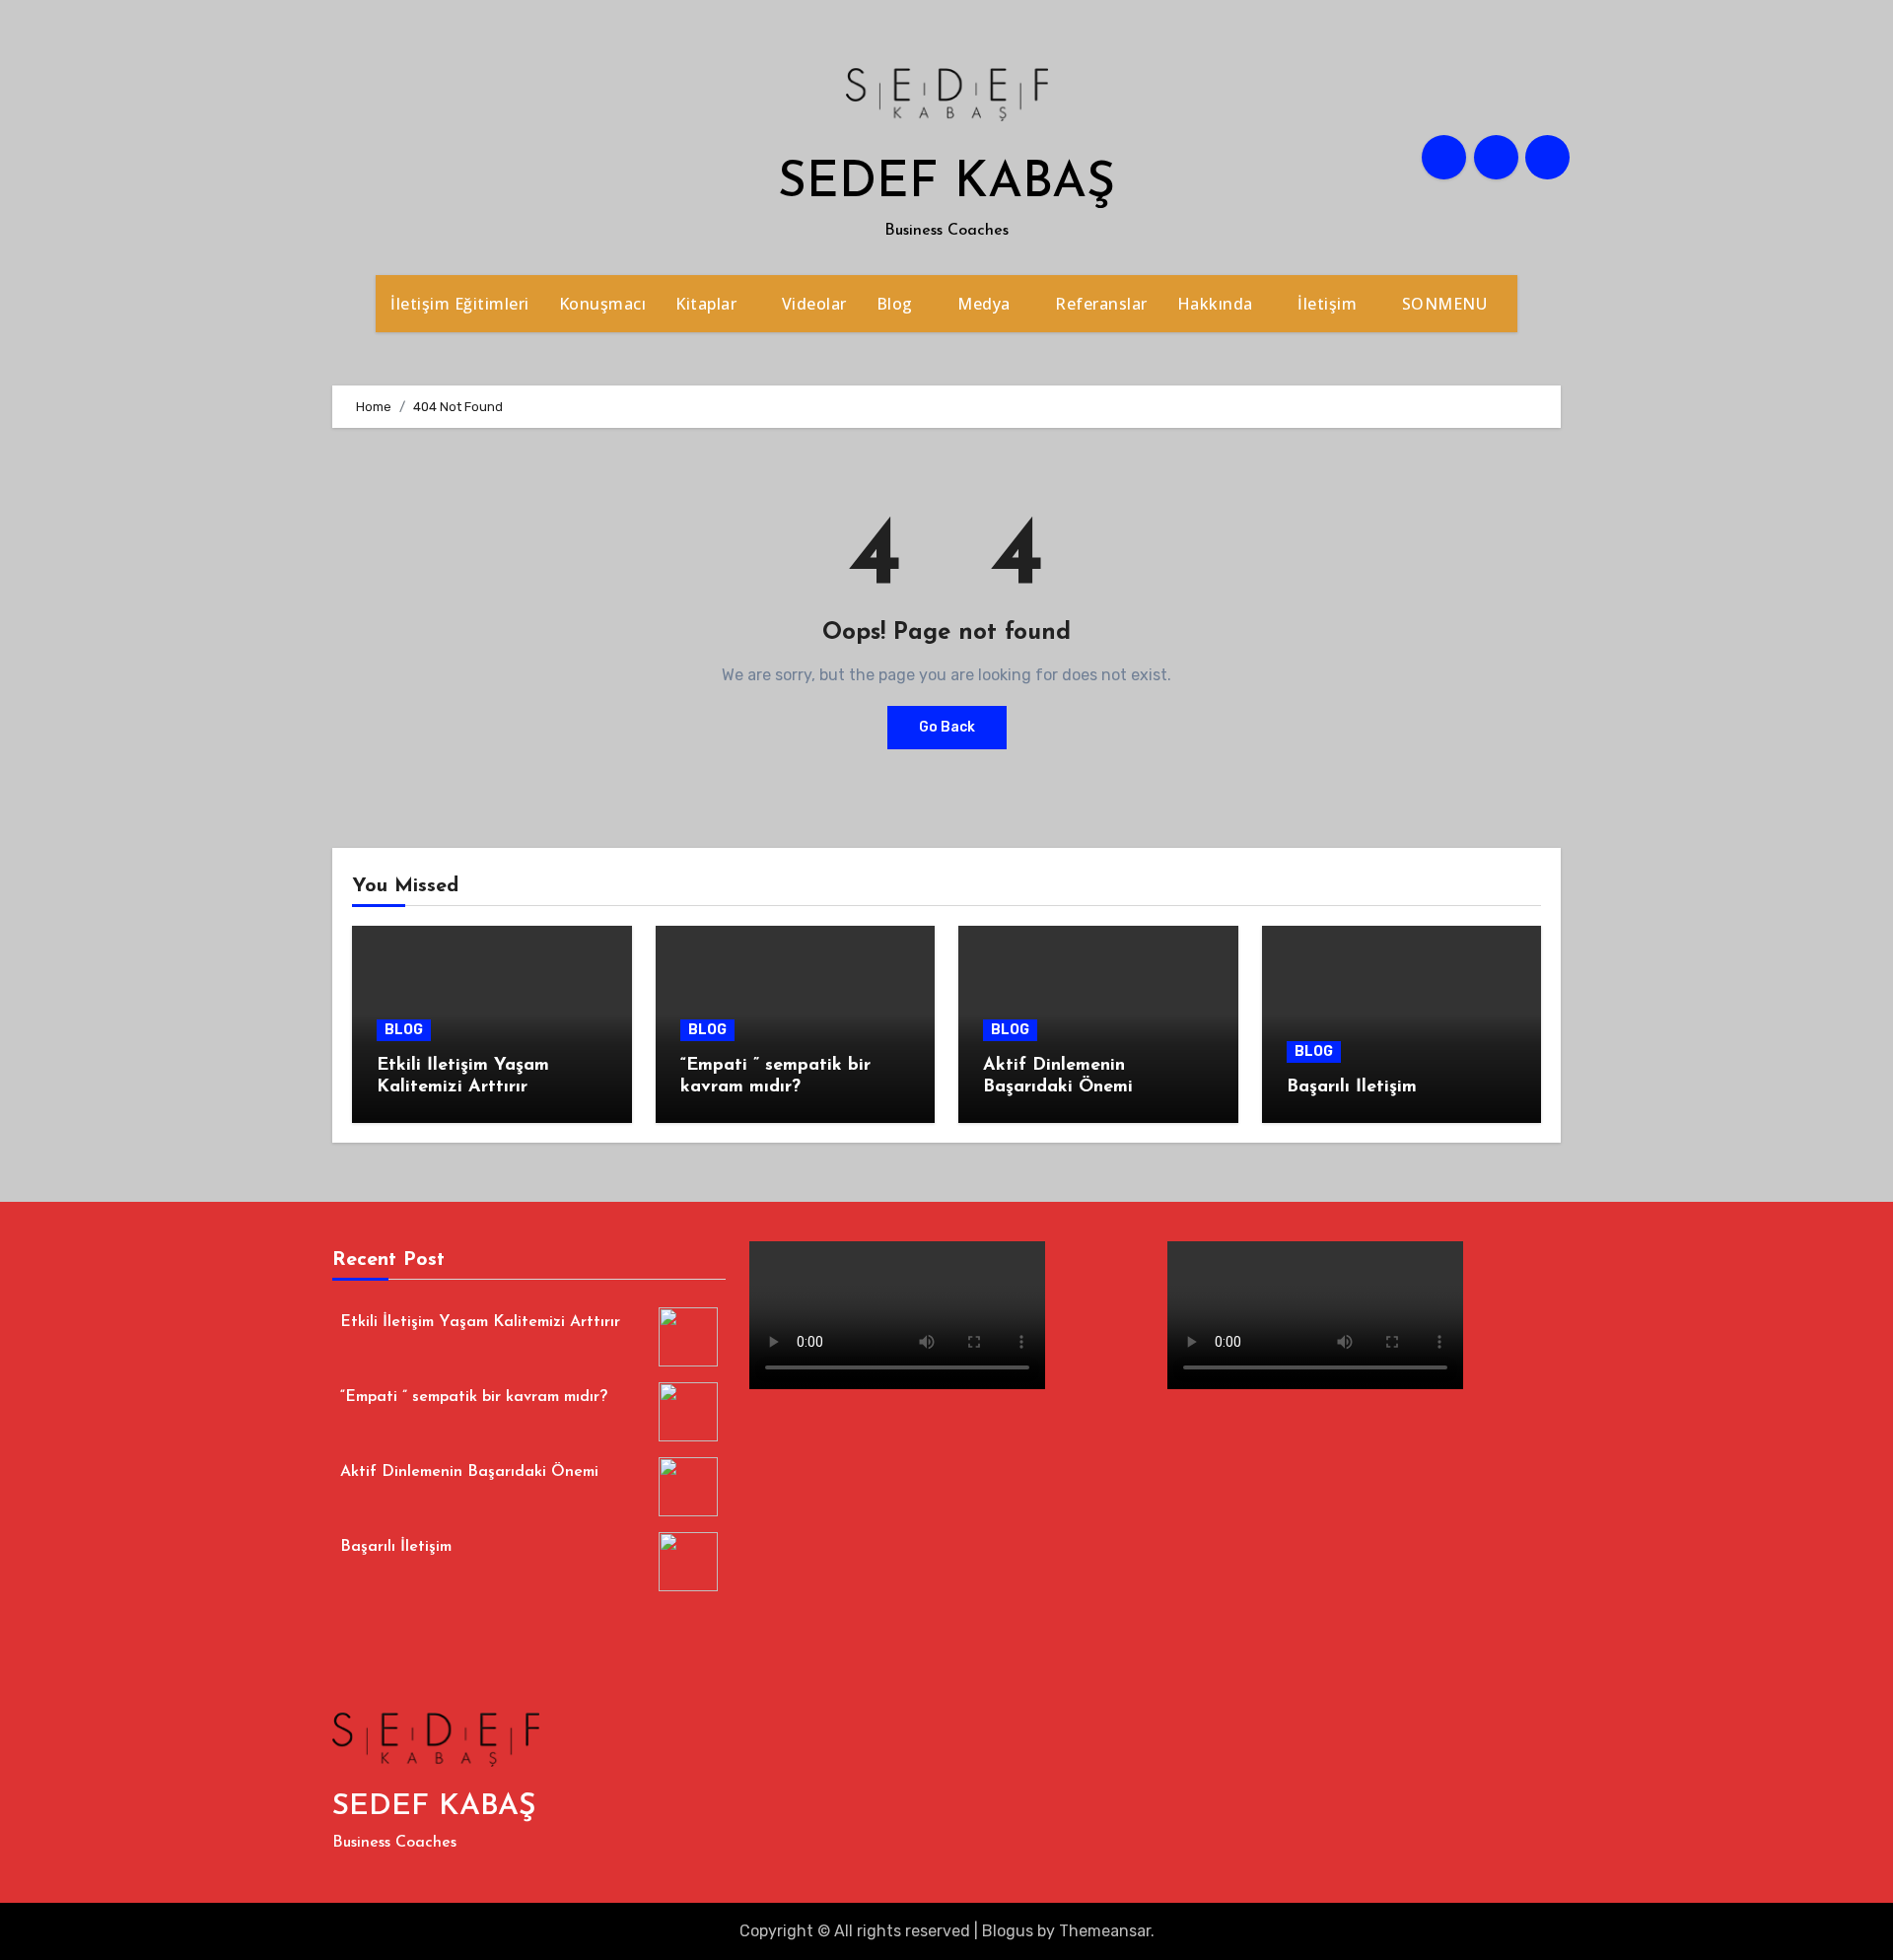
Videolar (814, 304)
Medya (986, 304)
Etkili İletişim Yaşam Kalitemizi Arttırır (480, 1323)
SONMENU (1447, 304)
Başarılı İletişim (1352, 1087)
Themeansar (1105, 1931)
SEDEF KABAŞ (946, 184)
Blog (897, 304)
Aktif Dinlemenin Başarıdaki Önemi (469, 1473)
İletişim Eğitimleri (460, 304)
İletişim (1330, 304)
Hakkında (1218, 304)
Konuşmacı (603, 304)
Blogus (1008, 1931)
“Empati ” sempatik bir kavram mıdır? (474, 1398)
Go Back (947, 727)
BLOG (404, 1030)
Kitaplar (708, 304)
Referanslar (1101, 304)
